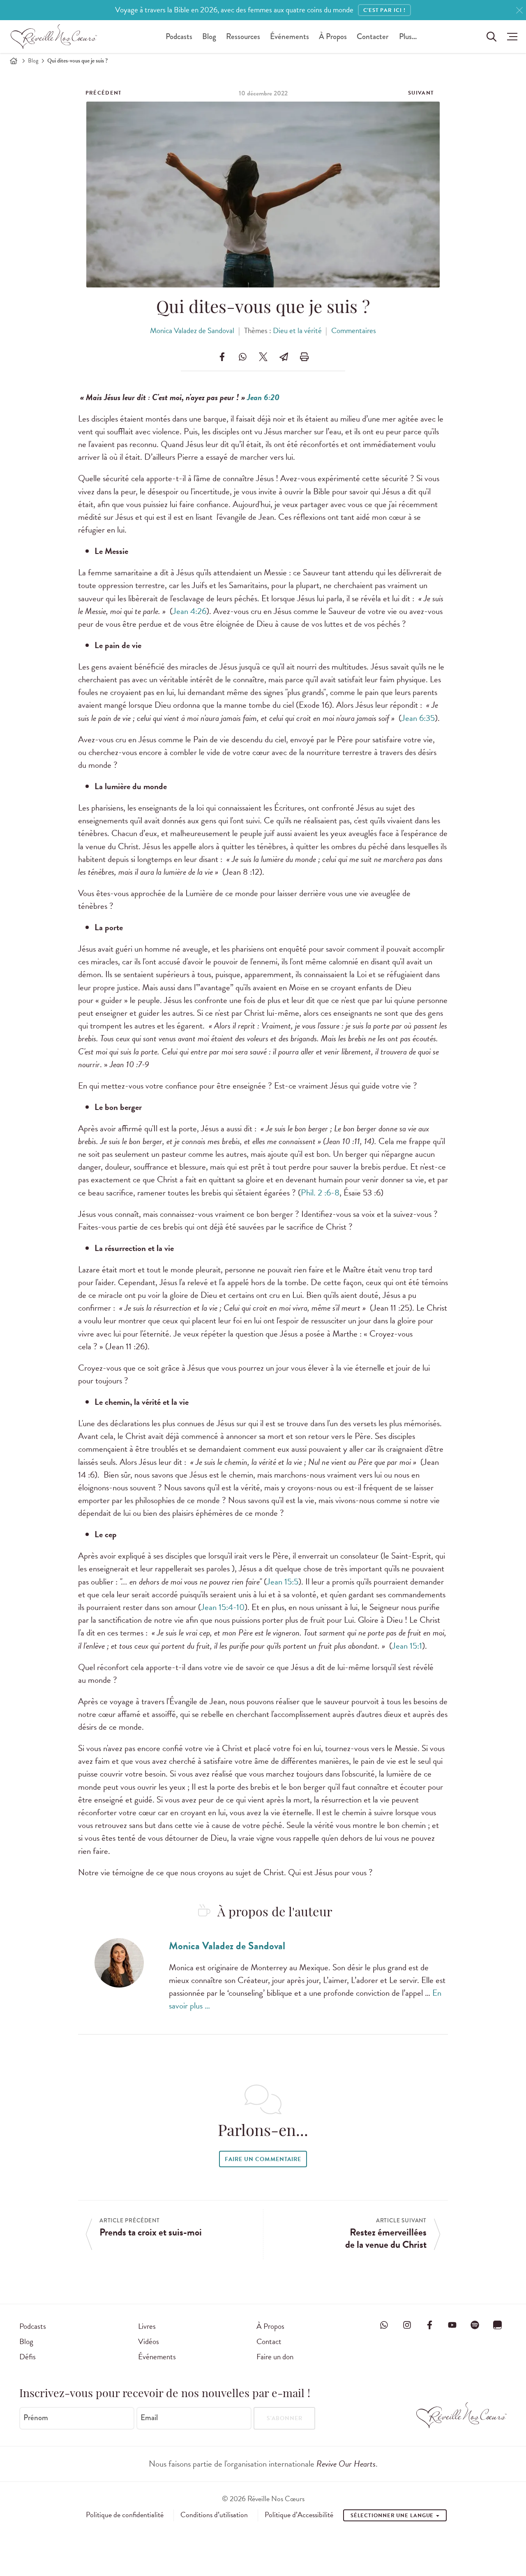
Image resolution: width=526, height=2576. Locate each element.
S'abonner (285, 2418)
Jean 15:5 (283, 1582)
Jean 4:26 (189, 611)
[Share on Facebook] (222, 357)
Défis (28, 2357)
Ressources (243, 36)
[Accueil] (14, 61)
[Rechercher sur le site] (491, 37)
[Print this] (304, 357)
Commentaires (354, 330)
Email (149, 2418)
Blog (209, 36)
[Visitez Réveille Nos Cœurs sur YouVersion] (498, 2325)
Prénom (36, 2418)
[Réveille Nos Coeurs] (54, 37)
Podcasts (179, 36)
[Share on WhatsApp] (242, 357)
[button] (510, 37)
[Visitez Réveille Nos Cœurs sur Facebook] (429, 2325)
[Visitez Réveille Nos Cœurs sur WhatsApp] (384, 2325)
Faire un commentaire (263, 2159)
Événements (290, 36)
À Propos (333, 36)
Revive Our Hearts (346, 2464)
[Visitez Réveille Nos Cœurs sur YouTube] (452, 2325)
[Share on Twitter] (263, 357)
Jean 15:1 (407, 1646)
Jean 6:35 (418, 718)
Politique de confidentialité (125, 2515)
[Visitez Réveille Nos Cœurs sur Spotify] (475, 2325)
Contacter (373, 36)
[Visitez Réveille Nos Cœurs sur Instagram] (407, 2325)
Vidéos (149, 2341)
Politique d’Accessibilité (299, 2515)
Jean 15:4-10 (223, 1607)
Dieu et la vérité (297, 330)
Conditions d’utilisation (214, 2515)
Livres (147, 2326)
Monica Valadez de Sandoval (192, 330)
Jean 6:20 (263, 397)
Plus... (408, 36)
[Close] (519, 10)
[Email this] (284, 357)
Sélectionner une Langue (393, 2516)
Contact (269, 2341)
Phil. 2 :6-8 (320, 1193)
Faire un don (275, 2357)
